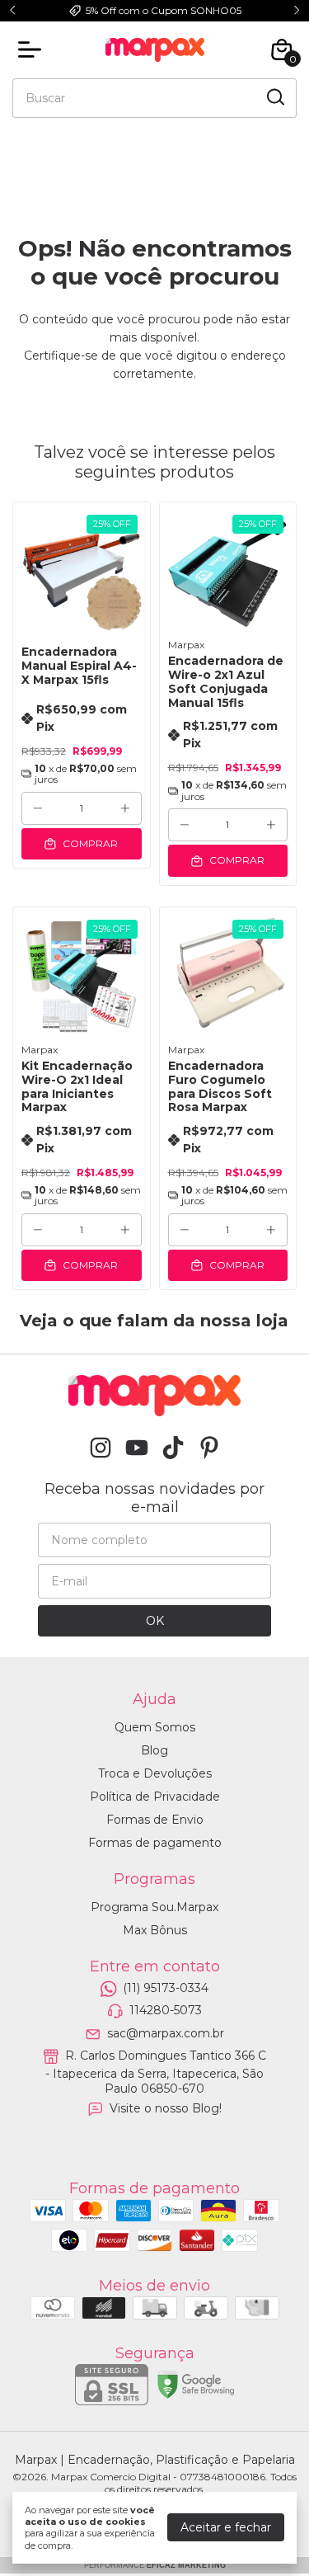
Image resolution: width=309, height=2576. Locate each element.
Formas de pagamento (155, 1843)
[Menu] (33, 49)
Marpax (186, 645)
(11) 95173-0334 (166, 1988)
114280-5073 (166, 2011)
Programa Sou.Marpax (154, 1907)
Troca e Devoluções (155, 1773)
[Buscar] (274, 97)
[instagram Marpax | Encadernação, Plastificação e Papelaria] (101, 1448)
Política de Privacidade (155, 1797)
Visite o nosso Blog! (166, 2108)
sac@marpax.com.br (166, 2033)
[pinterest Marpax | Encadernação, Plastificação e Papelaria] (209, 1448)
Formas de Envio (155, 1820)
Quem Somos (155, 1727)
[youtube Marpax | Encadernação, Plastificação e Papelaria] (137, 1448)
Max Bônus (155, 1930)
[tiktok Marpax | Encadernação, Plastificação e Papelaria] (173, 1448)
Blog (154, 1750)
